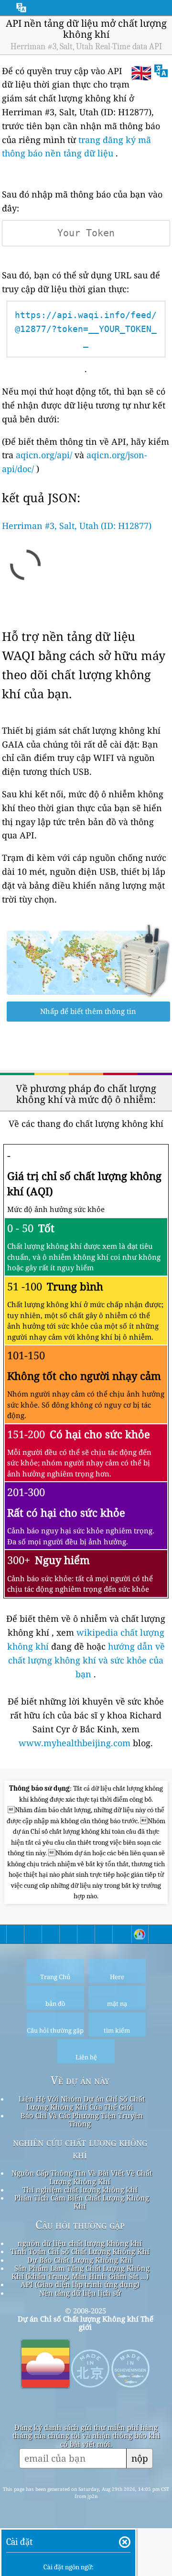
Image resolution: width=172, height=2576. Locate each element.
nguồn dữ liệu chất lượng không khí (80, 2243)
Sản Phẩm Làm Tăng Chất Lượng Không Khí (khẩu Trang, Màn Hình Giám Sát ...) (81, 2272)
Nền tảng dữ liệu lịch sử (80, 2293)
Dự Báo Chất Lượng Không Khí (80, 2260)
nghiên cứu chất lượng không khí (80, 2148)
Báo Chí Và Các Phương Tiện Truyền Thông (82, 2119)
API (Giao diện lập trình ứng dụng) (80, 2284)
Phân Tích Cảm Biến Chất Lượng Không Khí (82, 2202)
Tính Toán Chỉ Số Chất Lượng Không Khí (80, 2251)
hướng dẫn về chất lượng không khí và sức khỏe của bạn (86, 1660)
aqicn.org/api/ (44, 455)
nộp (140, 2458)
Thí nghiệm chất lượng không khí (80, 2190)
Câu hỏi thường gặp (80, 2225)
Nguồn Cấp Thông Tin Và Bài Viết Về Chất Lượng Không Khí (82, 2177)
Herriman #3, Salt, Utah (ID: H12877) (77, 526)
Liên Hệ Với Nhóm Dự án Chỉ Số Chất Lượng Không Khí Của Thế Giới (82, 2103)
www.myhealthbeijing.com (76, 1743)
